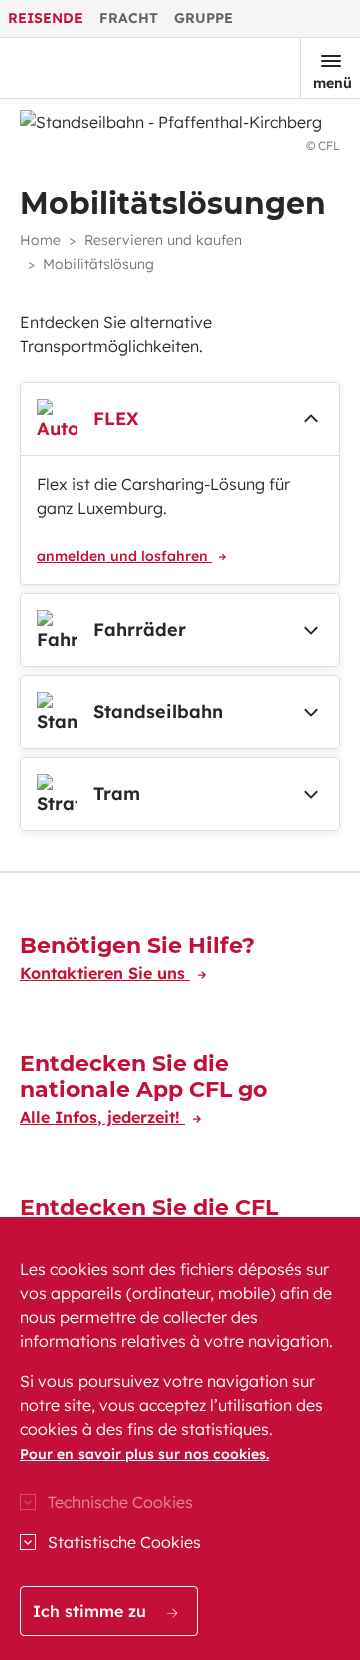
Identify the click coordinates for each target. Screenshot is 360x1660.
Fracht (128, 18)
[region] (180, 1438)
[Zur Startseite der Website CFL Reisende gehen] (83, 68)
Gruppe (203, 18)
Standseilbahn (158, 711)
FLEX (116, 418)
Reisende (45, 18)
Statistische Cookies (124, 1542)
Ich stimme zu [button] (92, 1611)
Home (40, 240)
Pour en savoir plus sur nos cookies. (144, 1454)
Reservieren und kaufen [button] (163, 240)
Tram (116, 793)
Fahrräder (139, 629)
